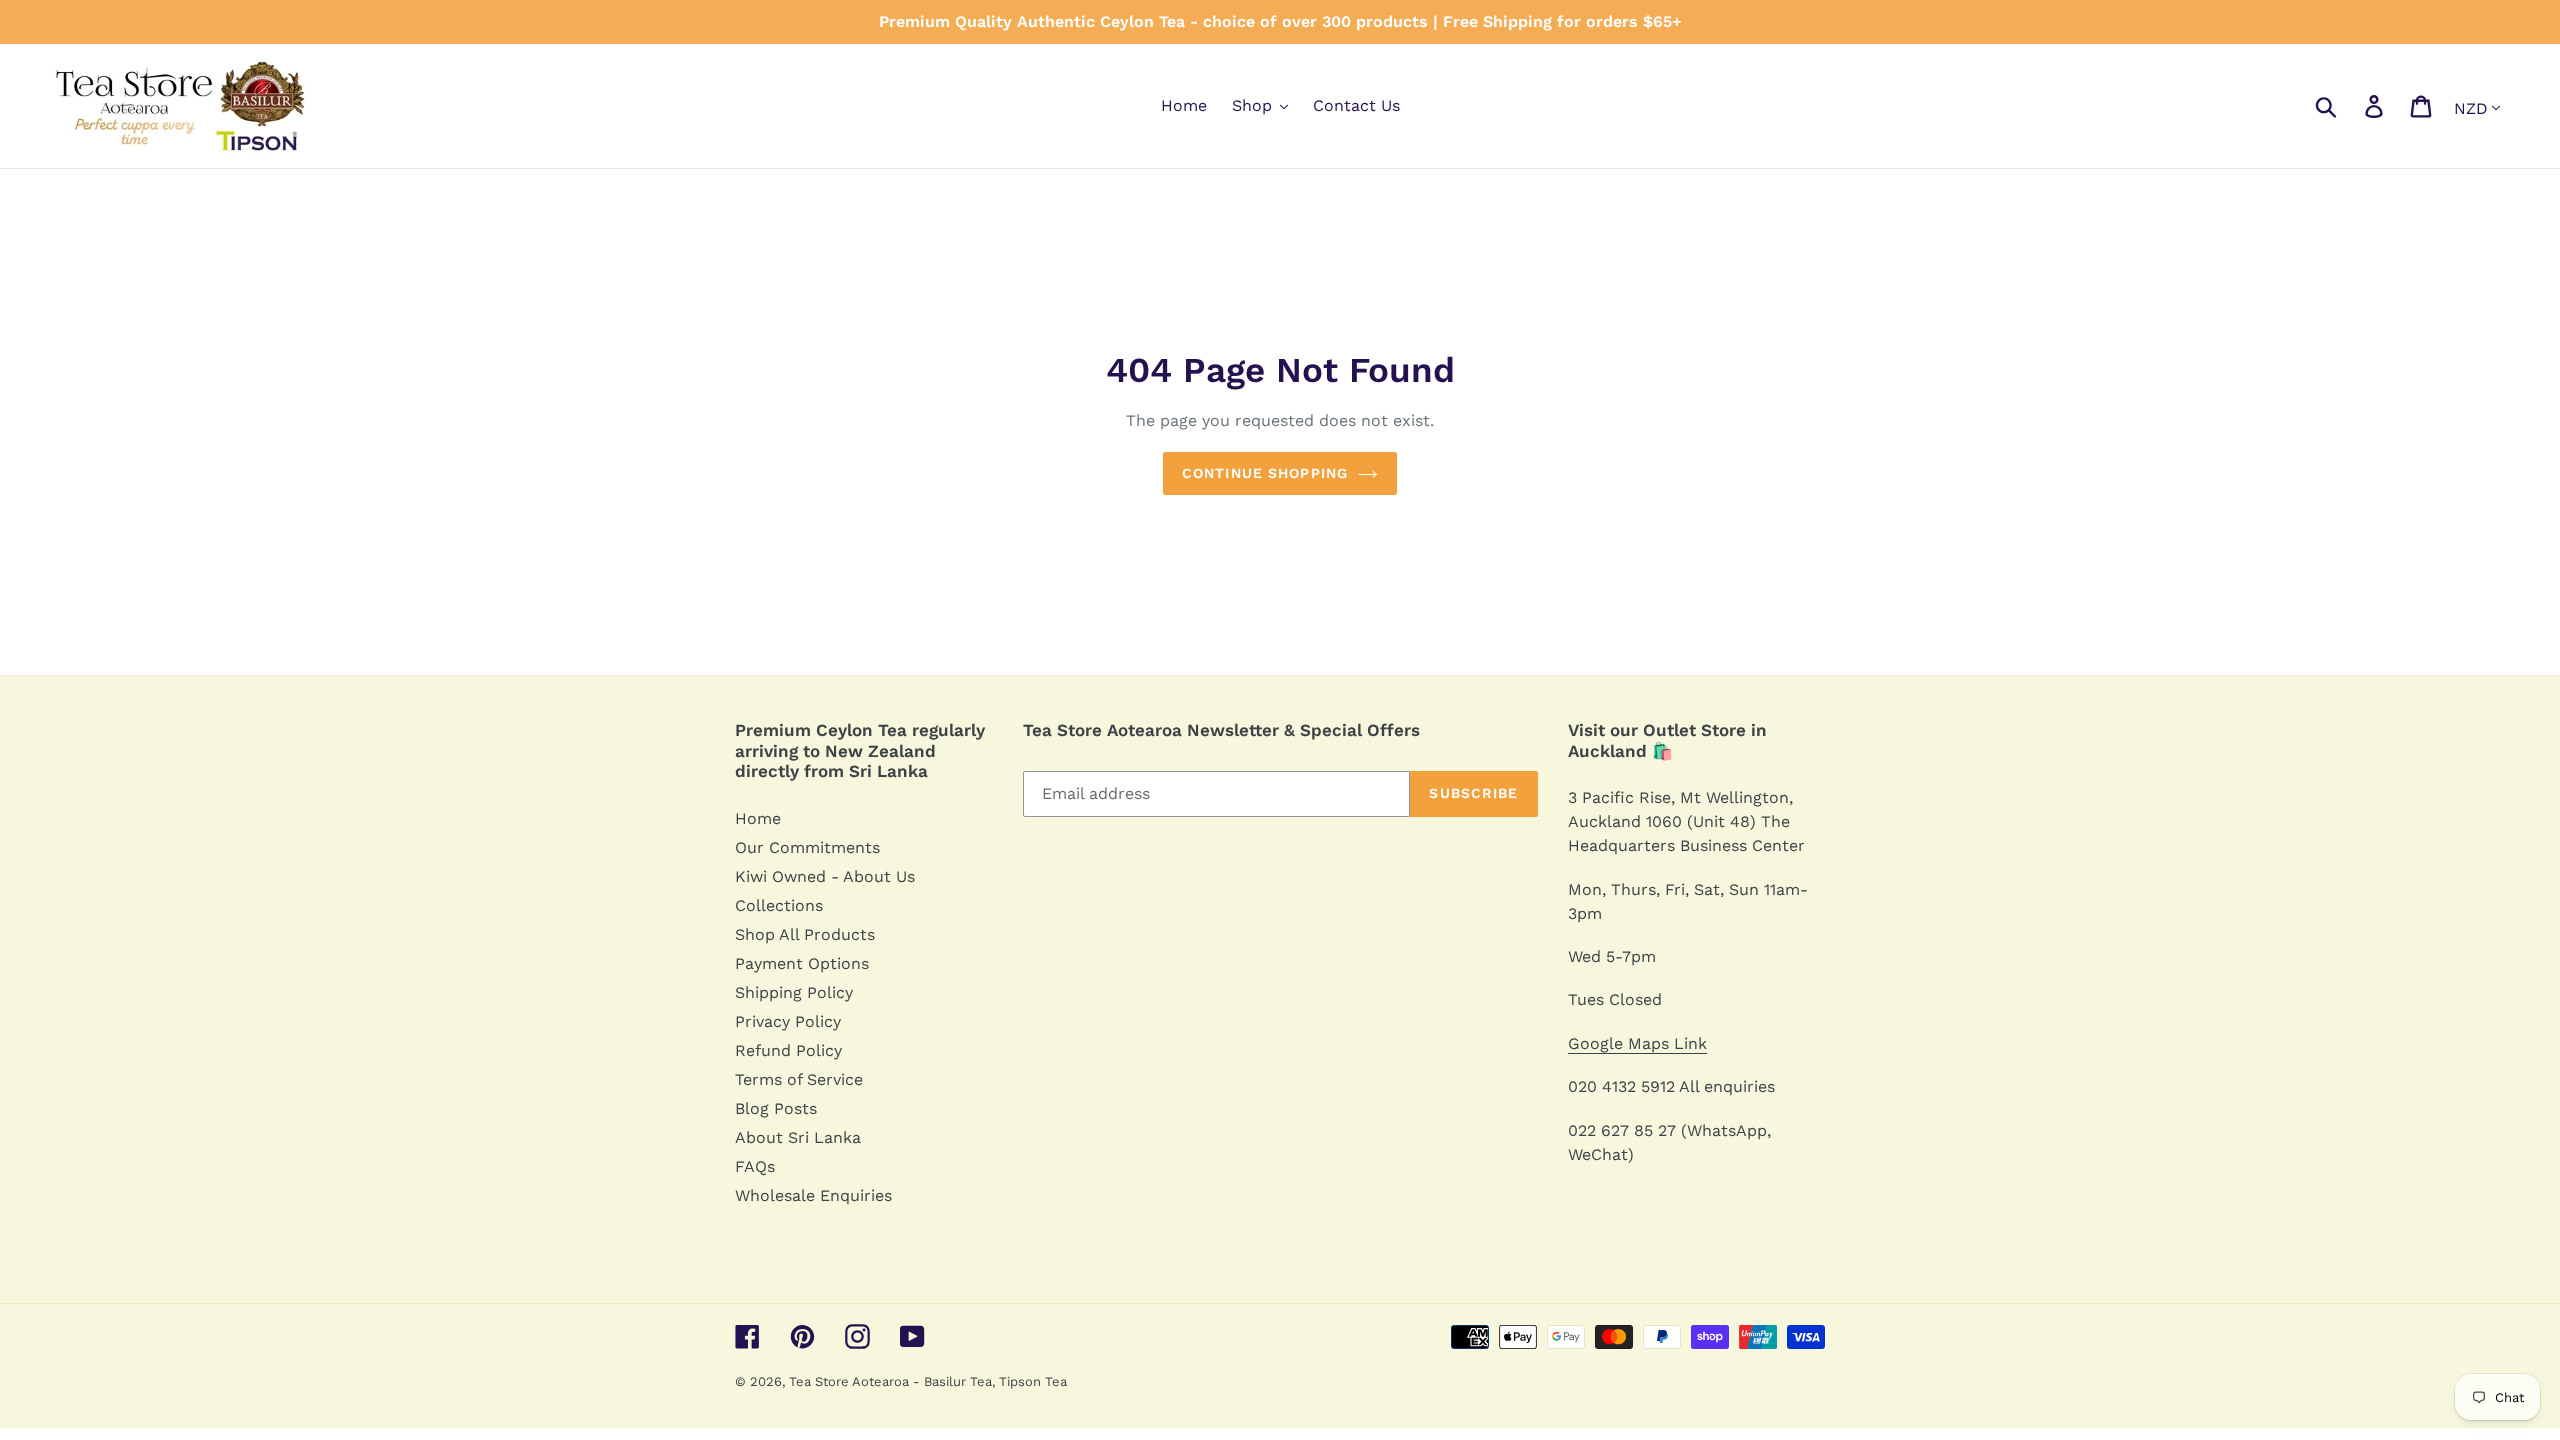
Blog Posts (776, 1108)
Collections (779, 905)
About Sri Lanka (798, 1137)
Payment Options (802, 963)
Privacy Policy (788, 1021)
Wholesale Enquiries (813, 1195)
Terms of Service (799, 1079)
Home (758, 818)
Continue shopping (1265, 473)
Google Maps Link (1637, 1043)
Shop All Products (805, 934)
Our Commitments (807, 847)
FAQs (755, 1166)
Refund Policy (788, 1050)
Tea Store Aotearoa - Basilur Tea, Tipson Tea (928, 1381)
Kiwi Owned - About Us (825, 876)
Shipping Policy (794, 992)
